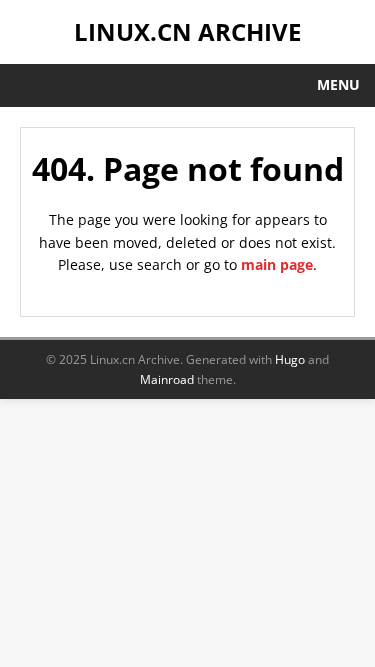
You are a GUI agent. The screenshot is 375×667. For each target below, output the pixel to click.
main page (277, 264)
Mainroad (167, 379)
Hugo (290, 359)
